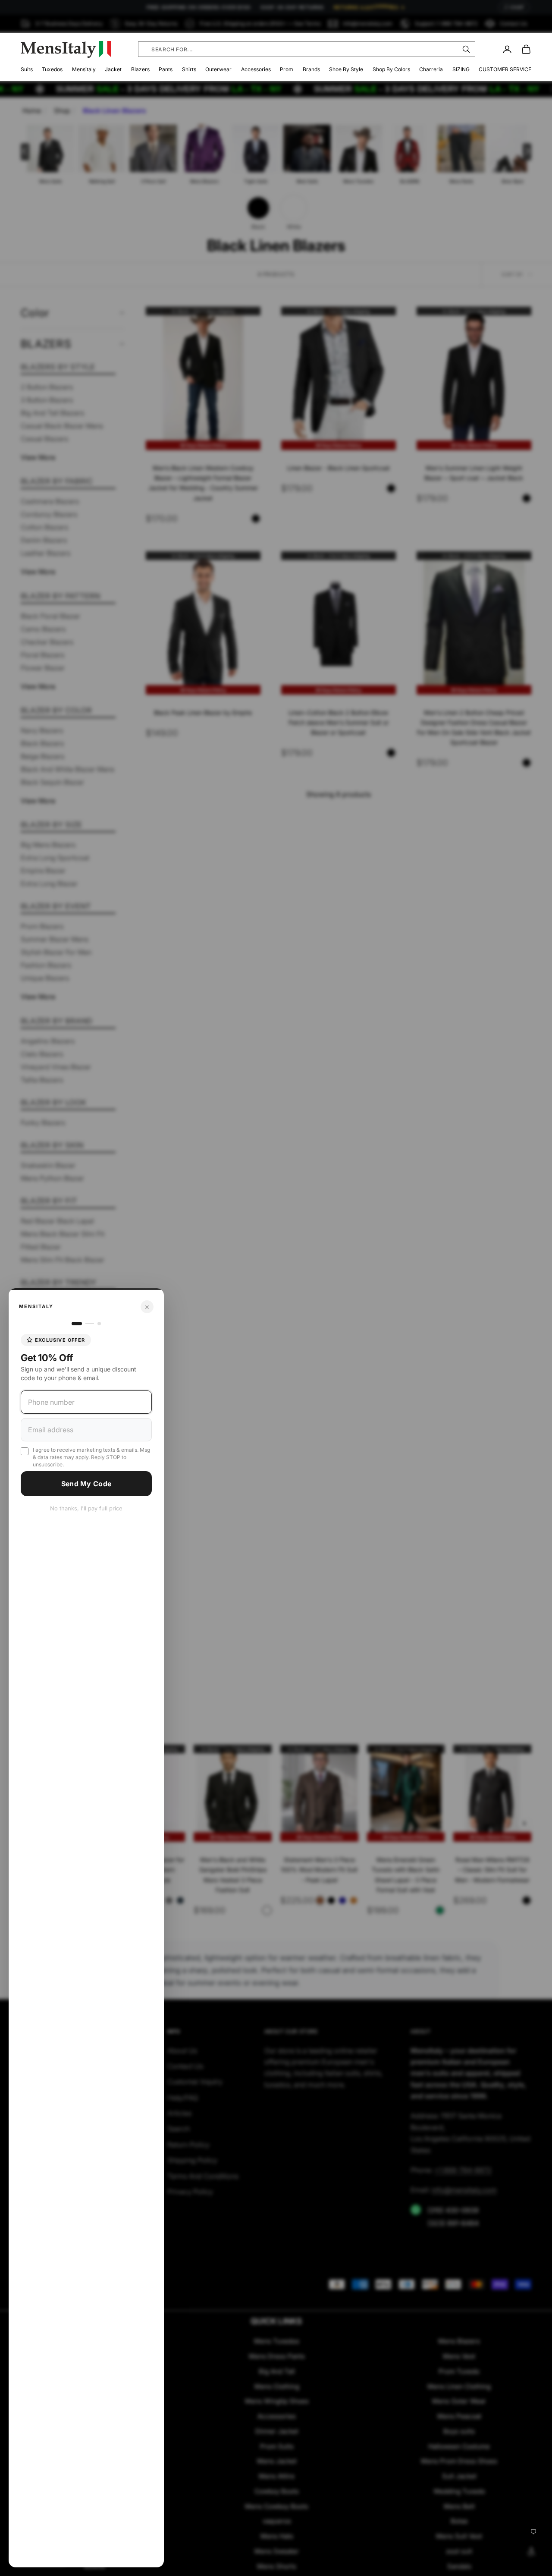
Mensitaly (84, 69)
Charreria (431, 69)
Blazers (140, 69)
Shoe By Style (346, 69)
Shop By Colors (391, 69)
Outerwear (218, 69)
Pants (166, 69)
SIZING (461, 69)
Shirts (189, 69)
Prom (287, 69)
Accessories (256, 69)
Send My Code (86, 1484)
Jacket (113, 69)
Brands (311, 69)
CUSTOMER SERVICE (505, 69)
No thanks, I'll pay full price (86, 1508)
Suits (27, 69)
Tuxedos (52, 69)
